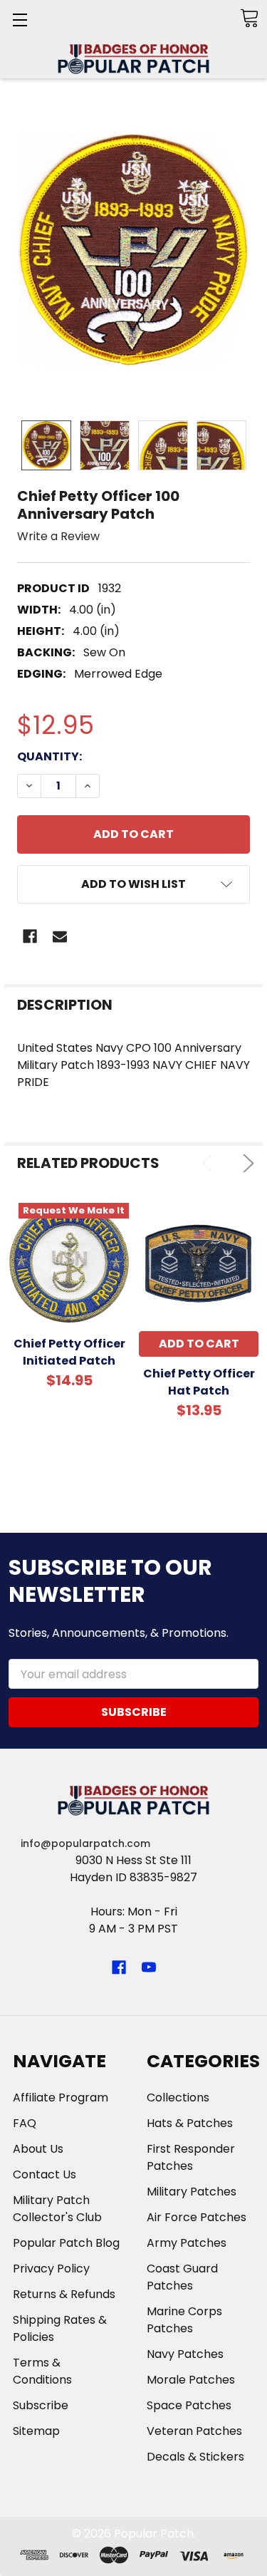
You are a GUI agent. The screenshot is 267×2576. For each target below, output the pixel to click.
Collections (178, 2097)
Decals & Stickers (195, 2457)
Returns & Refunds (64, 2294)
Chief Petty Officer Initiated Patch (69, 1352)
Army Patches (187, 2243)
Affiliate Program (61, 2097)
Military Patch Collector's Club (57, 2209)
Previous (210, 1163)
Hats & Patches (190, 2123)
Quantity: (49, 756)
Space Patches (189, 2405)
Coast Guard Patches (182, 2277)
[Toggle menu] (20, 20)
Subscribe (41, 2405)
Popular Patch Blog (66, 2243)
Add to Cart (199, 1344)
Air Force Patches (197, 2217)
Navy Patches (185, 2354)
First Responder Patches (191, 2157)
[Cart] (249, 18)
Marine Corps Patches (184, 2320)
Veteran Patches (194, 2431)
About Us (38, 2149)
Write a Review (58, 536)
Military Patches (192, 2192)
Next (245, 1163)
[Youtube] (149, 1967)
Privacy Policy (51, 2269)
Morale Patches (191, 2380)
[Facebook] (30, 936)
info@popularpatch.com (85, 1843)
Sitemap (36, 2431)
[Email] (60, 936)
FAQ (25, 2123)
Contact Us (44, 2174)
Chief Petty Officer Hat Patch (199, 1382)
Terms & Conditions (42, 2371)
